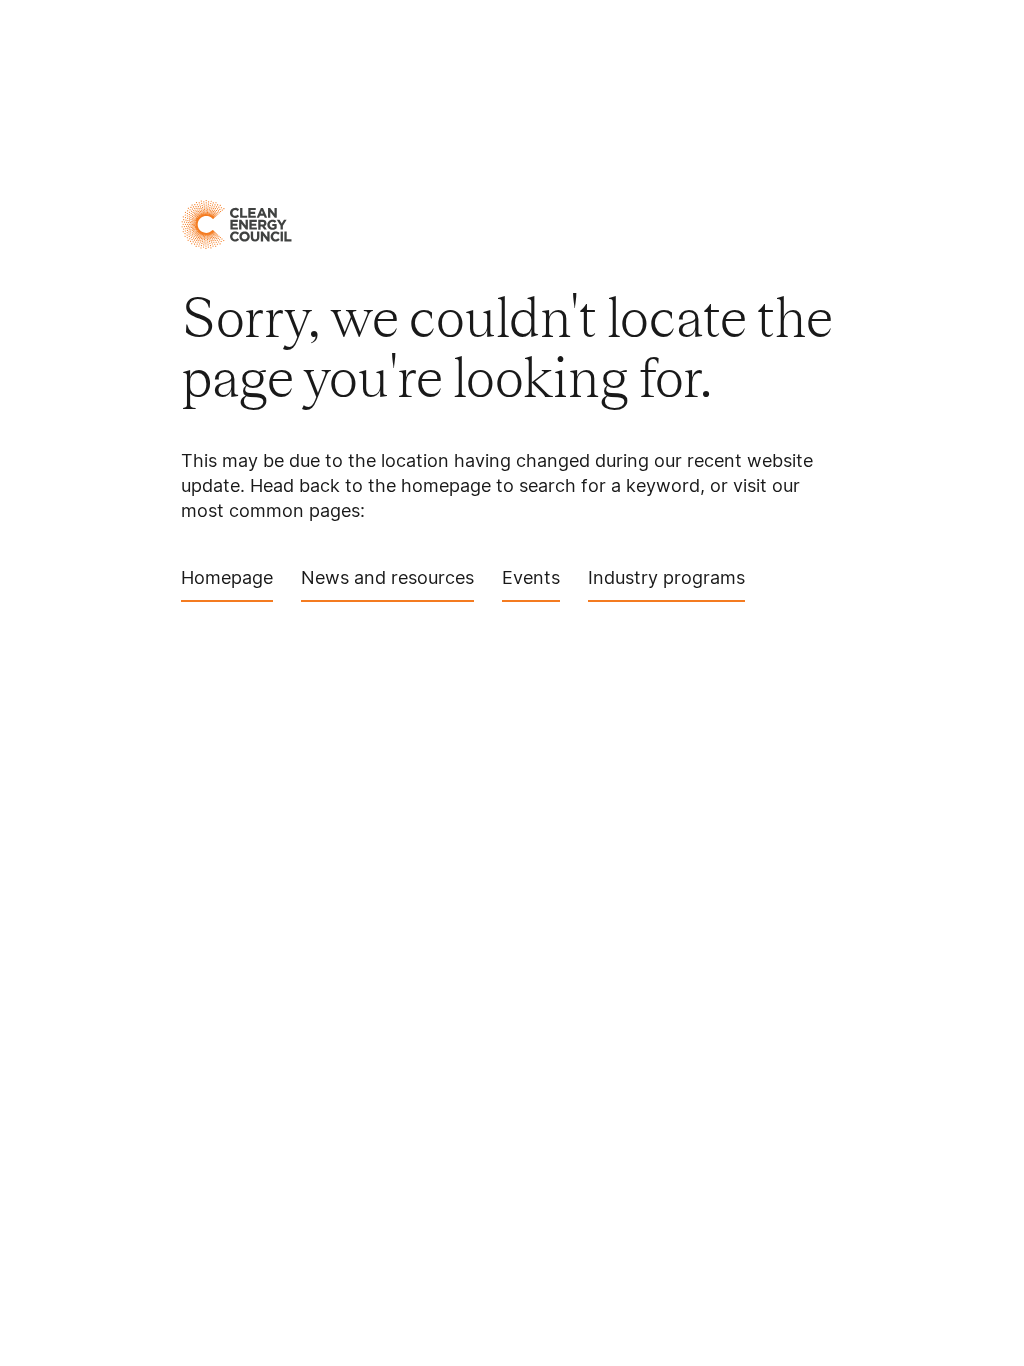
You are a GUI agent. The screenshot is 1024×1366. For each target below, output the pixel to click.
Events (531, 577)
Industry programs (666, 577)
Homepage (227, 577)
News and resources (387, 577)
